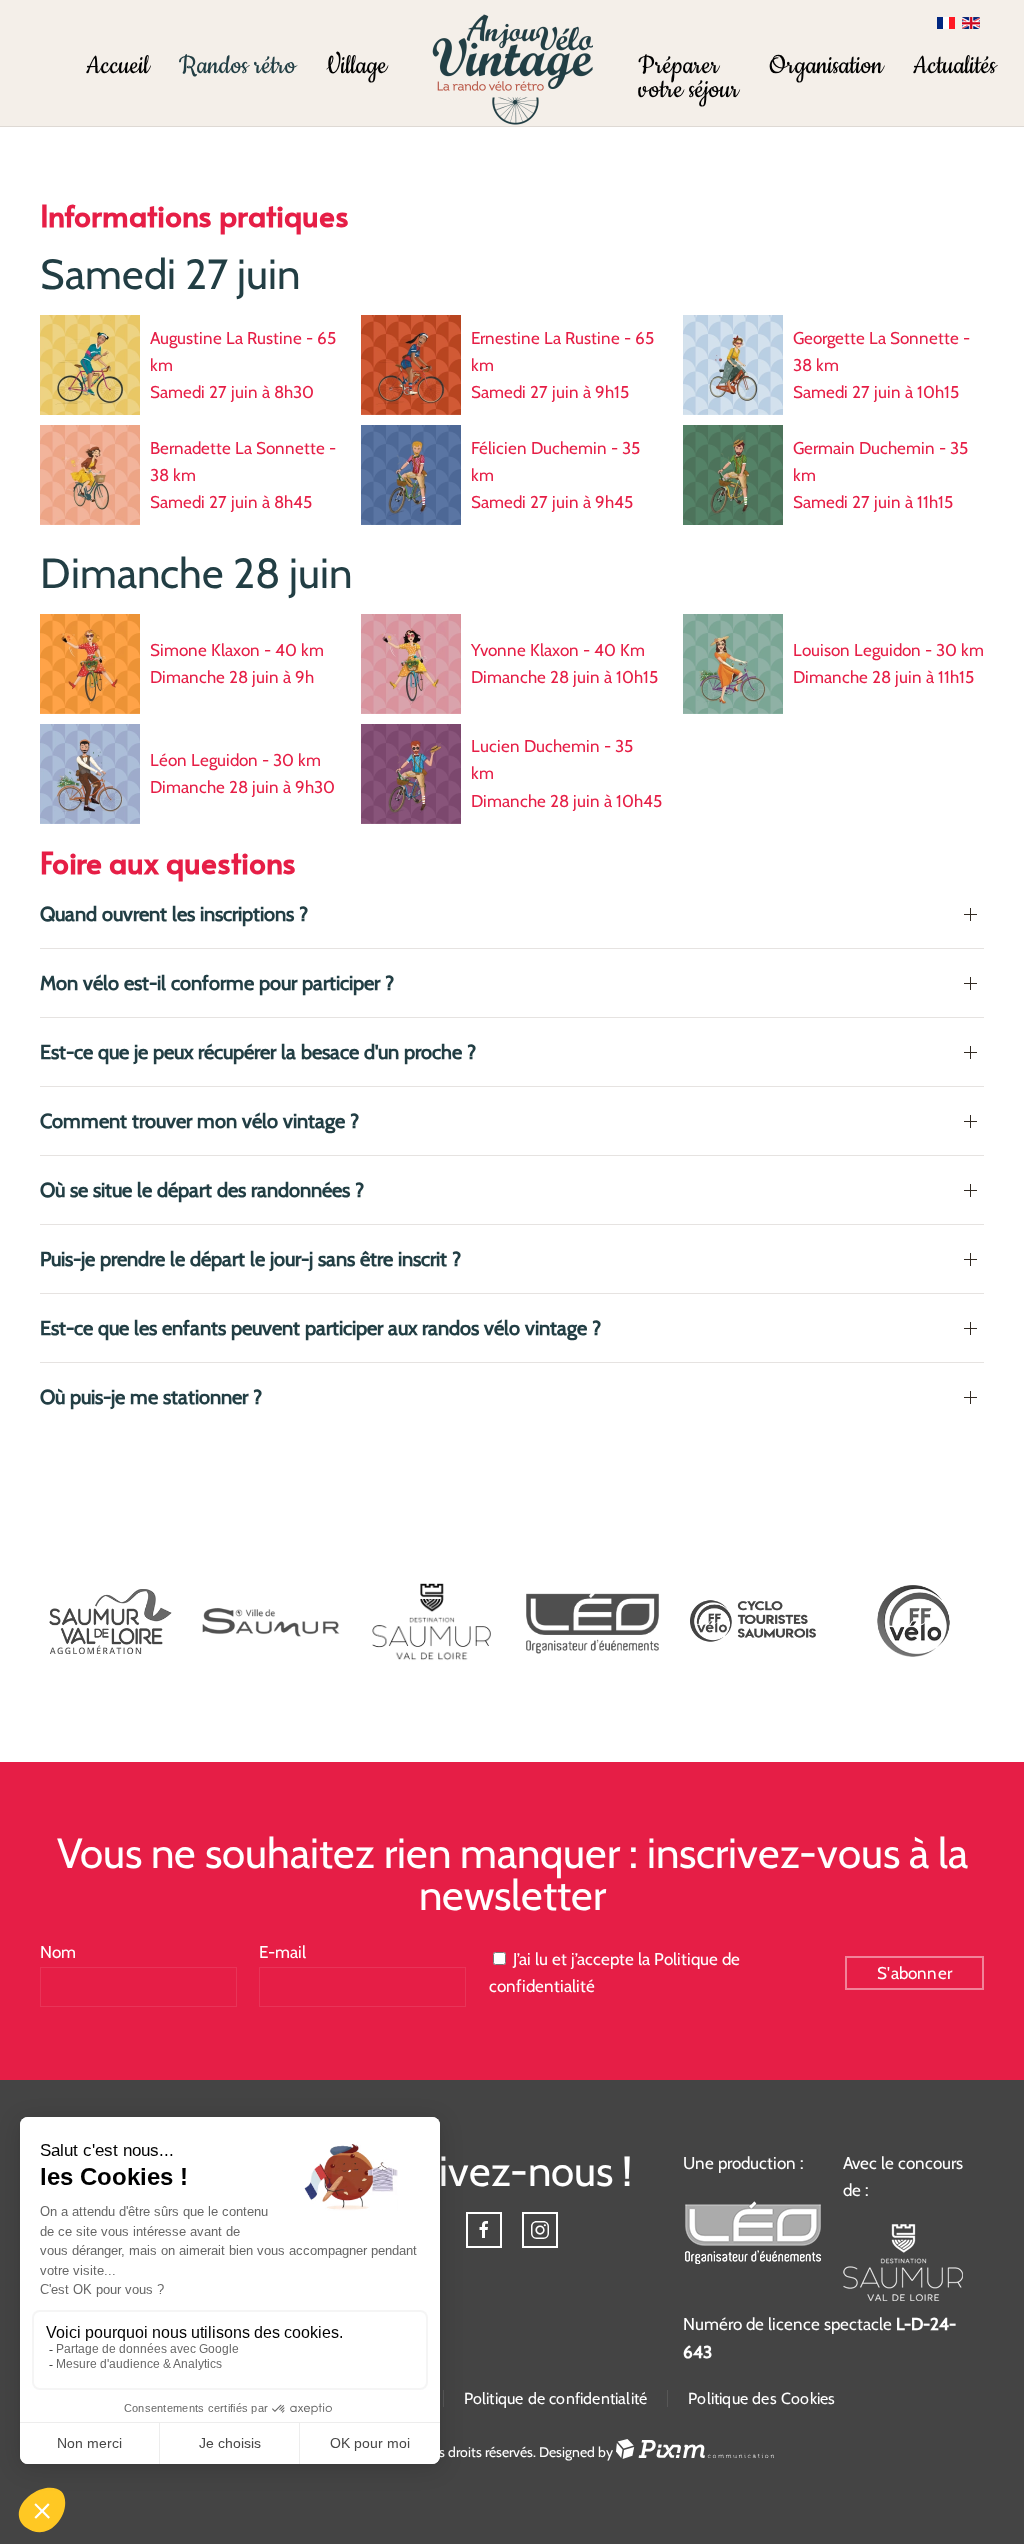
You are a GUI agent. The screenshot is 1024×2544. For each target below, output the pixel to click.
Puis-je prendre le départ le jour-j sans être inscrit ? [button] (250, 1259)
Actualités (954, 66)
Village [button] (356, 66)
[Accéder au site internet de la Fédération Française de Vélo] (913, 1621)
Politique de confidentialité (556, 2398)
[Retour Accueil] (512, 69)
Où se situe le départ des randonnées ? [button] (202, 1190)
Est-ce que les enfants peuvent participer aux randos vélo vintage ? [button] (320, 1328)
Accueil (117, 66)
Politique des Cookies (761, 2398)
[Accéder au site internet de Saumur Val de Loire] (110, 1621)
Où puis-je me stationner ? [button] (151, 1397)
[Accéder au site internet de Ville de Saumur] (271, 1621)
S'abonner (914, 1973)
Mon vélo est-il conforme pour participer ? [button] (217, 983)
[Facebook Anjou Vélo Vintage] (484, 2230)
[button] (688, 66)
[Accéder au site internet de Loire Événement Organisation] (592, 1621)
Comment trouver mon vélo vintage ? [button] (199, 1121)
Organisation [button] (826, 66)
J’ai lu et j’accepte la (614, 1972)
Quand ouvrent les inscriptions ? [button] (174, 914)
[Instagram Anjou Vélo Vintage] (540, 2230)
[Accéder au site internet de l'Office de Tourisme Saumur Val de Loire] (903, 2261)
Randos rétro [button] (237, 66)
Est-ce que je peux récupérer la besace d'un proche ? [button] (258, 1052)
